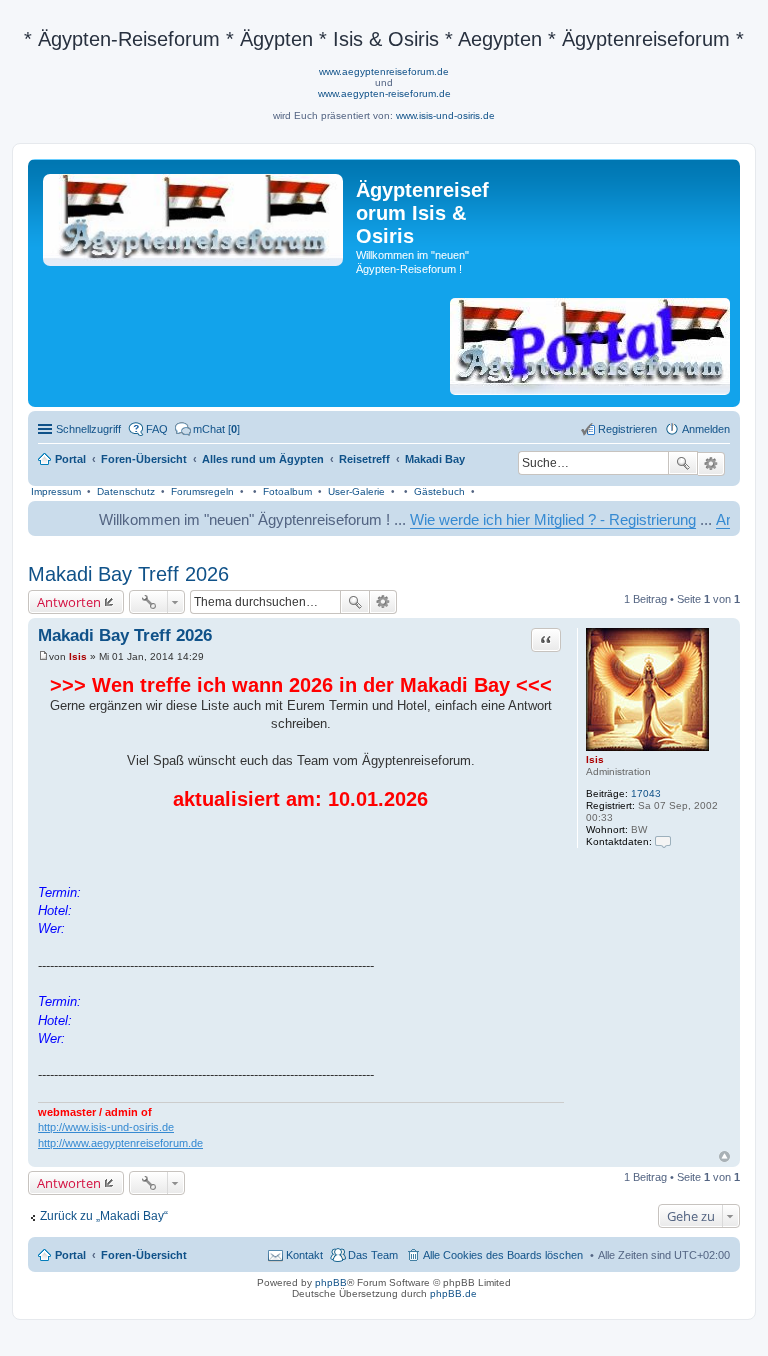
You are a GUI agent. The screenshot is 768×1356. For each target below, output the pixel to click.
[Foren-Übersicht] (194, 216)
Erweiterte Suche (711, 464)
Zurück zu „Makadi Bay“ (104, 1216)
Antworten (69, 602)
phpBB (331, 1282)
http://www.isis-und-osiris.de (106, 1127)
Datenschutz (126, 491)
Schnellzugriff (88, 429)
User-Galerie (356, 491)
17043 (646, 793)
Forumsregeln (202, 491)
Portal (70, 459)
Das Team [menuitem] (373, 1255)
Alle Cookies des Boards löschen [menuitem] (503, 1255)
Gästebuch (439, 491)
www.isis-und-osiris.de (445, 115)
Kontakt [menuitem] (304, 1255)
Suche (683, 463)
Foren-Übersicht (144, 1255)
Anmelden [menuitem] (706, 429)
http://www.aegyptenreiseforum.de (120, 1143)
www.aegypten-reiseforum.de (384, 93)
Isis (595, 759)
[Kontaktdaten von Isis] (663, 841)
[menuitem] (207, 429)
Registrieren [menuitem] (627, 429)
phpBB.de (453, 1293)
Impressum (56, 491)
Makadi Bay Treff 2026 (128, 574)
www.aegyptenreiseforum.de (384, 71)
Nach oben (724, 1156)
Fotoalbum (287, 491)
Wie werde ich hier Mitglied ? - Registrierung (536, 519)
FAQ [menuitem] (157, 429)
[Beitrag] (43, 656)
